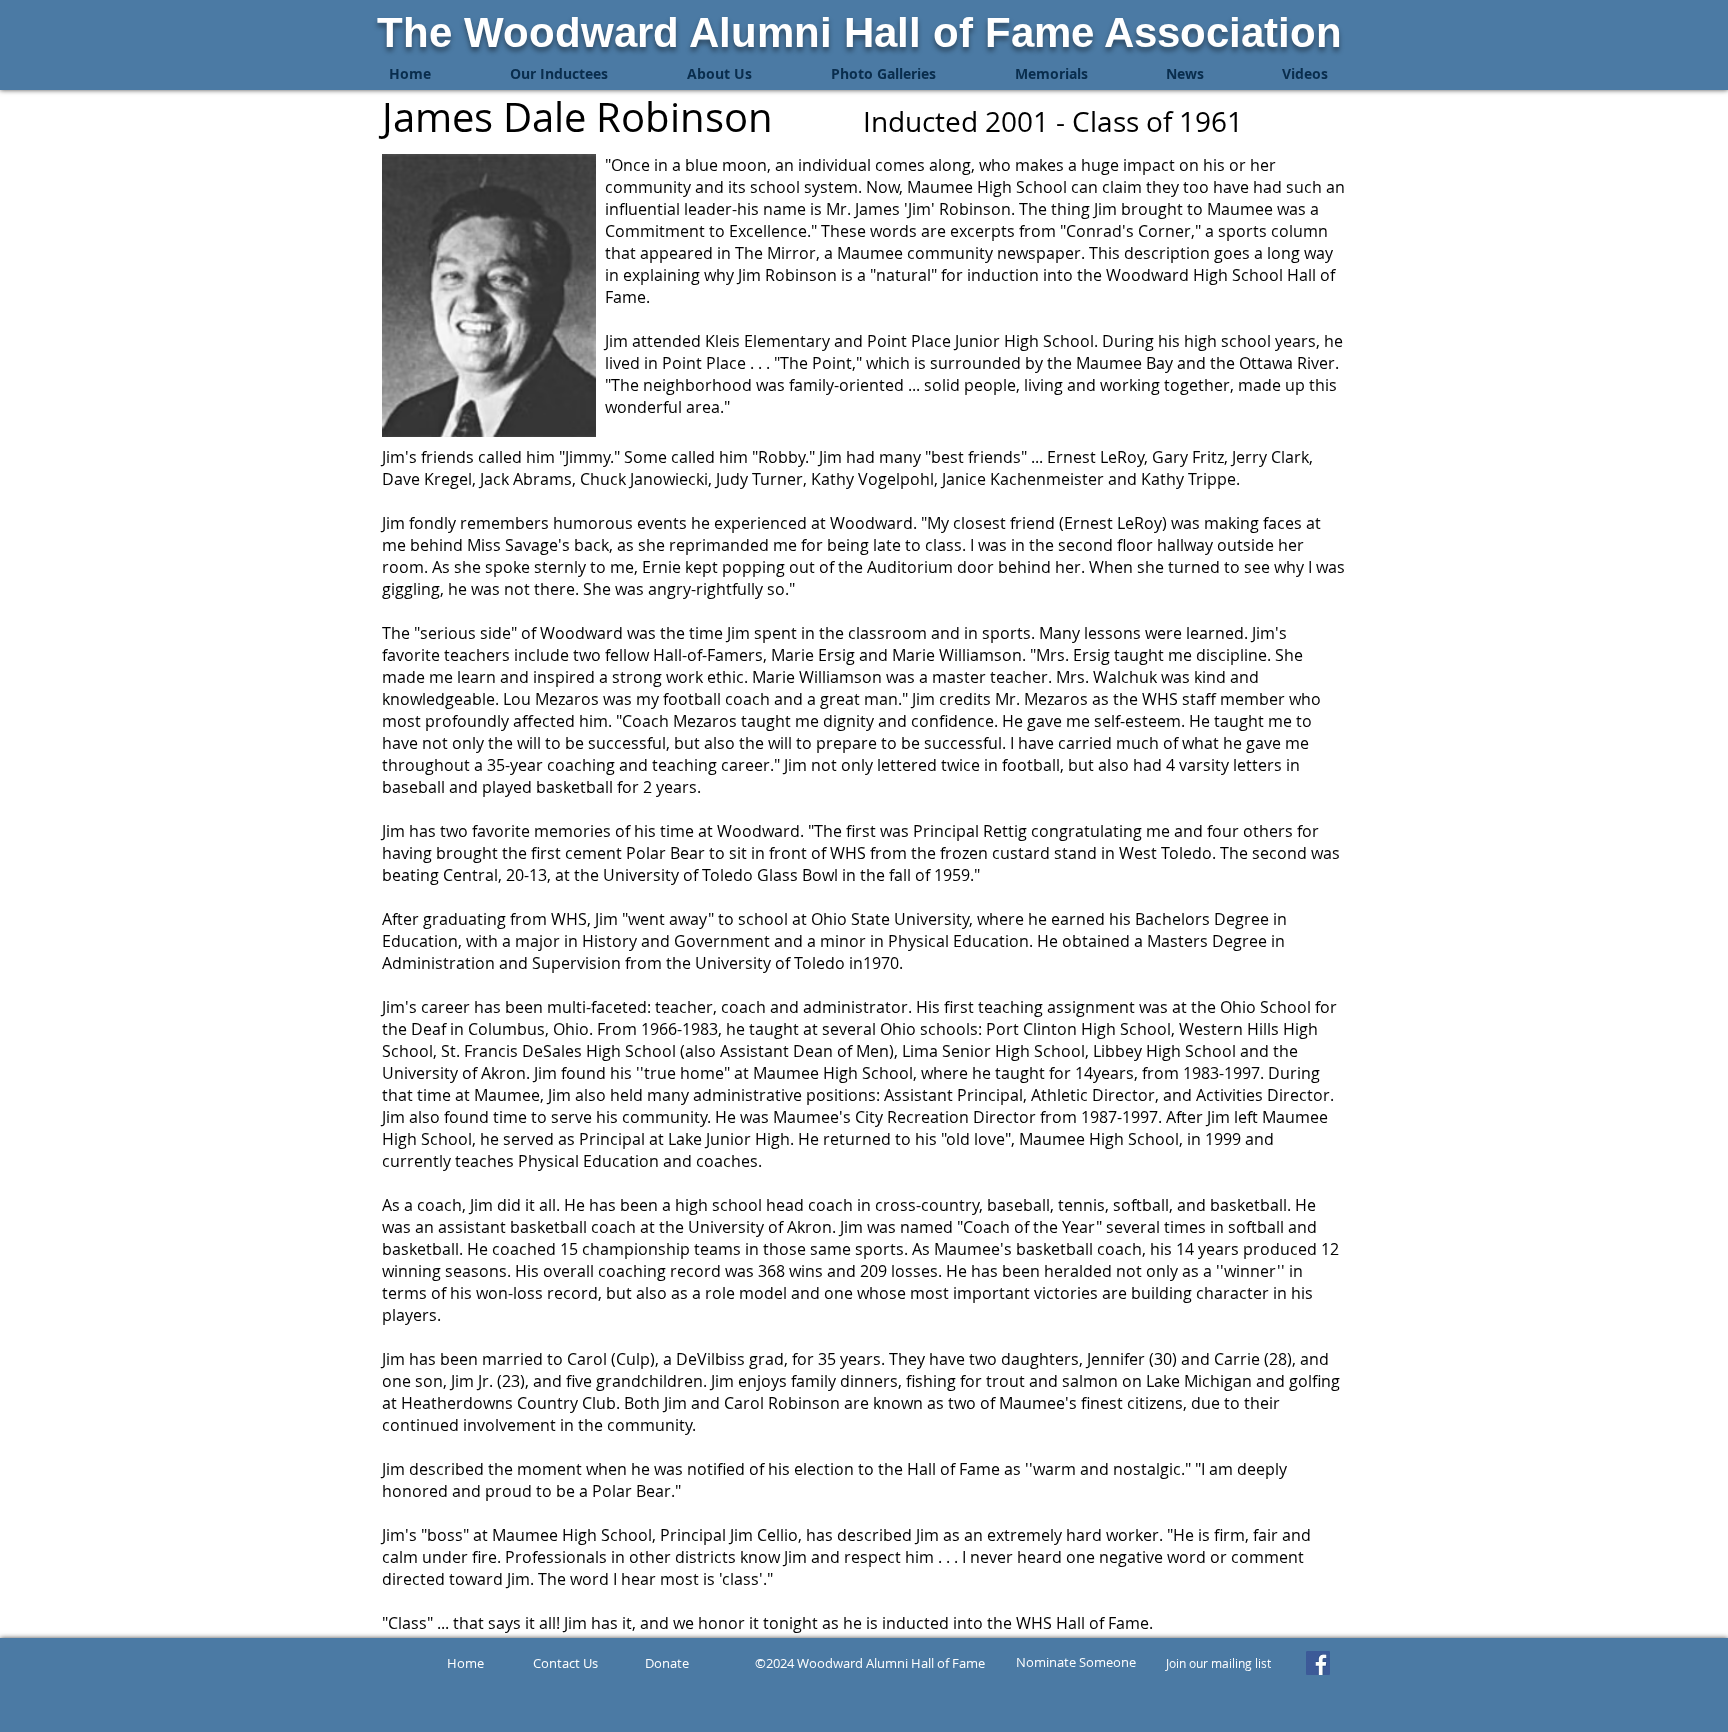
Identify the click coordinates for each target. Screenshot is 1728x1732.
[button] (558, 74)
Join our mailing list (1218, 1663)
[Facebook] (1318, 1663)
